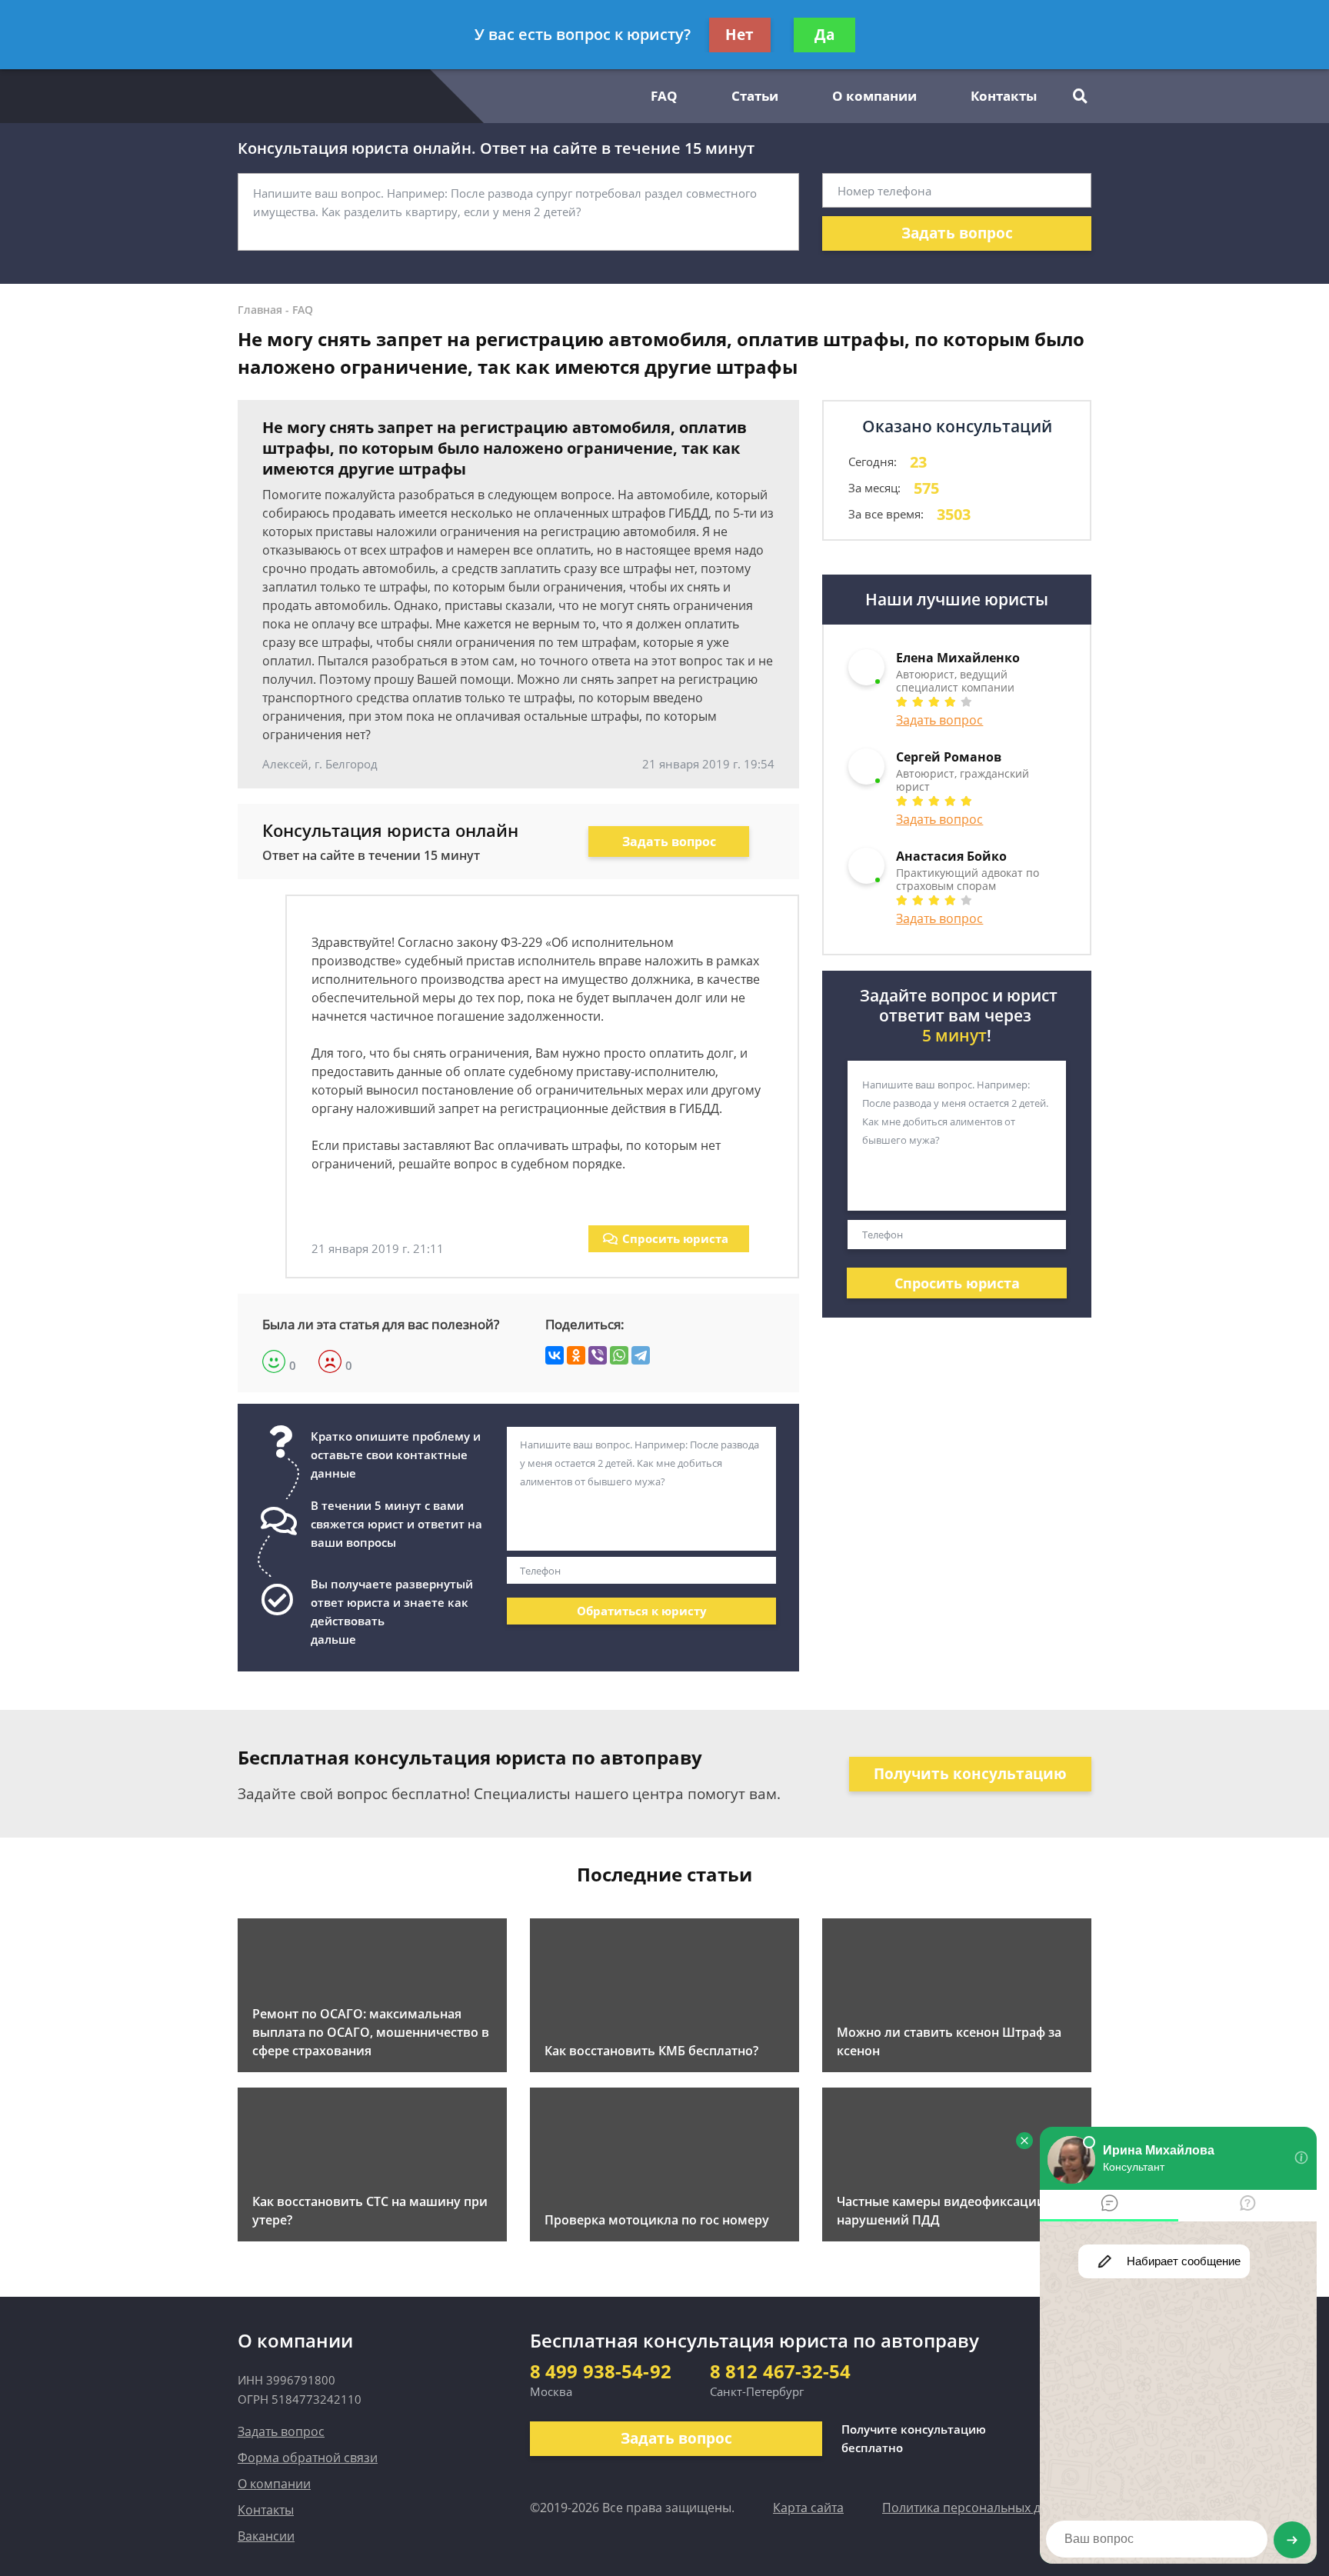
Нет (739, 35)
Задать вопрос (957, 233)
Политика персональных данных (980, 2508)
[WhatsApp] (619, 1355)
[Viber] (598, 1355)
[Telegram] (641, 1355)
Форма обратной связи (308, 2458)
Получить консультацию (970, 1774)
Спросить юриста (675, 1238)
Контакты (1004, 96)
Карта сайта (808, 2508)
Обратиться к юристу (642, 1611)
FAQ (664, 96)
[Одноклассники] (576, 1355)
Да (824, 35)
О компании (874, 96)
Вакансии (266, 2536)
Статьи (755, 96)
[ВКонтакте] (555, 1355)
